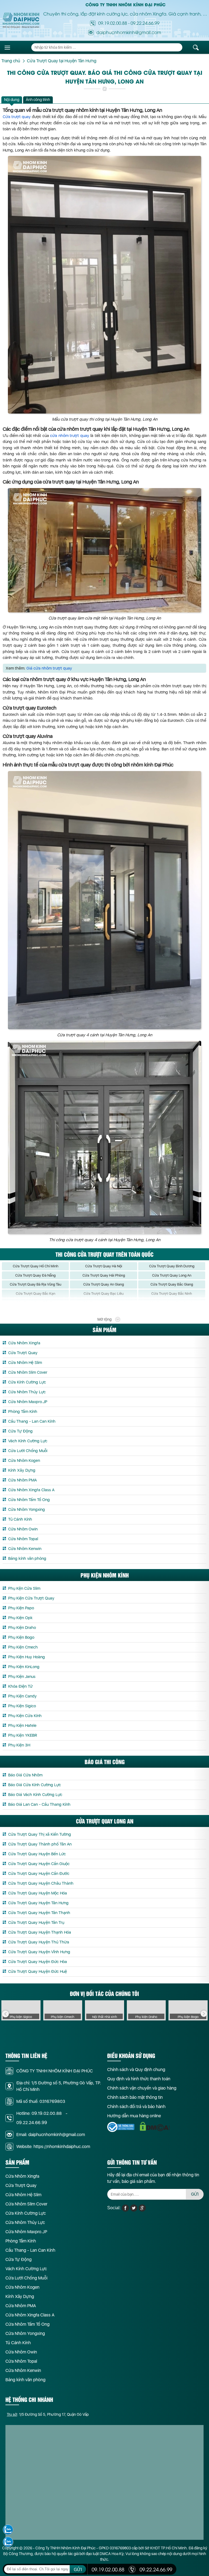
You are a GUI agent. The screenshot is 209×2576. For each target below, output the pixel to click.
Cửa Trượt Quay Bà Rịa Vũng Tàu (36, 1284)
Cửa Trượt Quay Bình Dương (172, 1266)
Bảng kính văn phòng (27, 1558)
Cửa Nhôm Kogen (24, 1460)
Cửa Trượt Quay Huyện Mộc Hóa (38, 1893)
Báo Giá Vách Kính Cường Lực (35, 1795)
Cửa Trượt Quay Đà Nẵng (35, 1275)
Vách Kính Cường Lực (28, 1441)
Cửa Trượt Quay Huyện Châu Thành (41, 1883)
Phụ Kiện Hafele (22, 1725)
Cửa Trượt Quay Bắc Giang (172, 1284)
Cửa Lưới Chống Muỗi (28, 1451)
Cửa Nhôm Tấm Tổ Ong (29, 1500)
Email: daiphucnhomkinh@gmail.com (51, 2135)
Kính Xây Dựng (22, 1470)
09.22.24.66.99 (145, 23)
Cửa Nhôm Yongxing (27, 1509)
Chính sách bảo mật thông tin (135, 2097)
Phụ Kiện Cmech (23, 1647)
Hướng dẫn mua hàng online (134, 2116)
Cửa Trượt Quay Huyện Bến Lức (37, 1854)
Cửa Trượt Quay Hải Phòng (104, 1275)
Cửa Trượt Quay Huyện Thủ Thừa (39, 1942)
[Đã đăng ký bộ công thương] (121, 2127)
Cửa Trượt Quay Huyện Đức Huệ (38, 1971)
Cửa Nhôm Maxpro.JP (28, 1402)
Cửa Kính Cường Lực (27, 1382)
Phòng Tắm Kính (23, 1412)
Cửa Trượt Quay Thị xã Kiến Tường (40, 1834)
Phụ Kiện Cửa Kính (25, 1716)
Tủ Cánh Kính (20, 1519)
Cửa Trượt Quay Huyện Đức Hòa (38, 1962)
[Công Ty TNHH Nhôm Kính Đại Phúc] (21, 20)
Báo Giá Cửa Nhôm (25, 1775)
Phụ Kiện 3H (19, 1745)
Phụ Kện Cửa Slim (24, 1588)
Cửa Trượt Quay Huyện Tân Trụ (36, 1922)
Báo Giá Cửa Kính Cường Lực (35, 1785)
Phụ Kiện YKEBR (23, 1735)
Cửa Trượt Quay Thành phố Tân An (40, 1844)
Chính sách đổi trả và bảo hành (136, 2107)
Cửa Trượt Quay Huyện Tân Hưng (38, 1903)
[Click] (5, 2014)
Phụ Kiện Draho (22, 1628)
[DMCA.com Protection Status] (155, 2127)
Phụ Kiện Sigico (22, 1706)
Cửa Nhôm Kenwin (25, 1549)
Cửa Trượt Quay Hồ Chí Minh (36, 1266)
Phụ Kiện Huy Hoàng (27, 1657)
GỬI (195, 2194)
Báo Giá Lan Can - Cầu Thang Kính (39, 1804)
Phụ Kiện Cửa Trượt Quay (31, 1598)
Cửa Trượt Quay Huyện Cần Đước (39, 1874)
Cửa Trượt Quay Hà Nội (104, 1266)
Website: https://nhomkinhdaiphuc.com (53, 2147)
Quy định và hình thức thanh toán (139, 2079)
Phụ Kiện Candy (22, 1696)
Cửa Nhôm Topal (23, 1539)
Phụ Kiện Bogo (21, 1637)
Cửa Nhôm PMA (22, 1480)
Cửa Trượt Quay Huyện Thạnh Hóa (40, 1932)
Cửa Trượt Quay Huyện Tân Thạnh (39, 1913)
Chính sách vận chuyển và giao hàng (142, 2088)
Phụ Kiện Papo (21, 1608)
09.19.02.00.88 (113, 23)
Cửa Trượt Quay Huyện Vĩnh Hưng (39, 1952)
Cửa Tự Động (20, 1431)
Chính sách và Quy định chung (136, 2070)
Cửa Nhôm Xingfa (24, 1343)
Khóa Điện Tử (20, 1686)
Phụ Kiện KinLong (24, 1667)
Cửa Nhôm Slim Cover (28, 1372)
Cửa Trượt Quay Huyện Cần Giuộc (39, 1864)
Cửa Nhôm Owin (23, 1529)
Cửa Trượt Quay (23, 1353)
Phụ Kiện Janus (22, 1677)
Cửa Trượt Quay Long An (172, 1275)
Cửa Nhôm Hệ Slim (25, 1363)
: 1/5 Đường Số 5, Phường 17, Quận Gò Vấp (48, 2414)
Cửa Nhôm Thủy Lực (27, 1392)
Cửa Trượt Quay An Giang (104, 1284)
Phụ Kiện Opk (20, 1618)
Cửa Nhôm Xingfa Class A (31, 1490)
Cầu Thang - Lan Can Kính (32, 1421)
